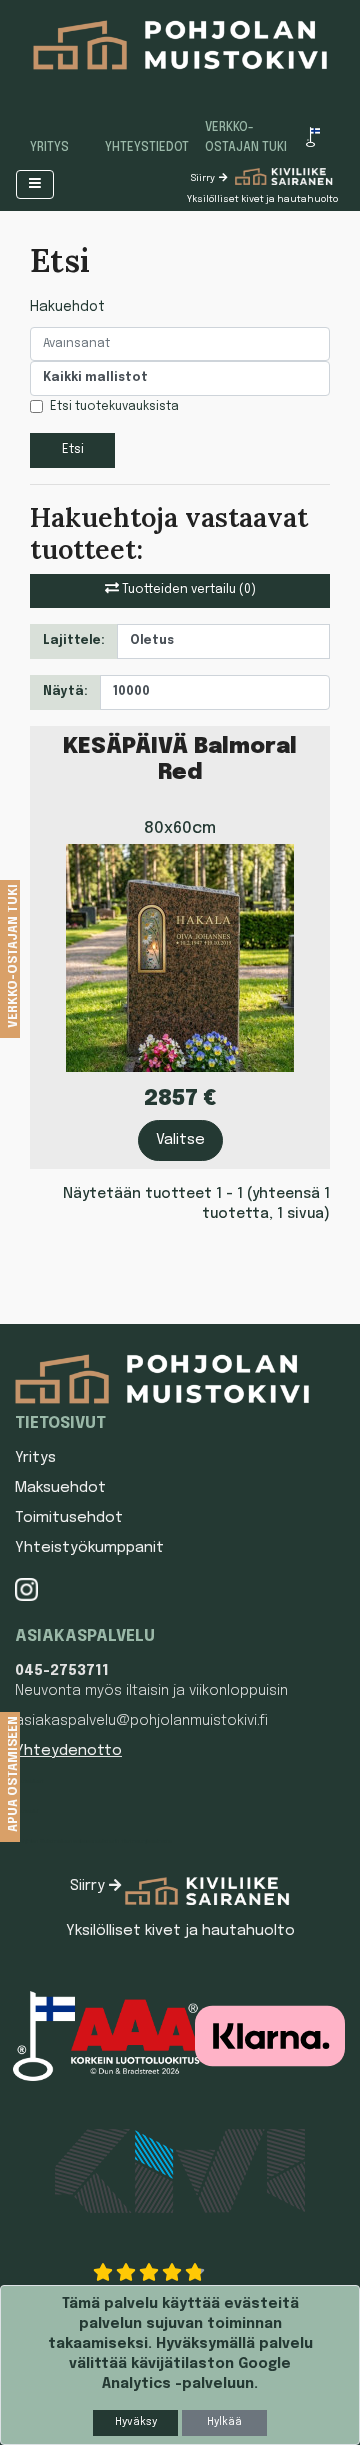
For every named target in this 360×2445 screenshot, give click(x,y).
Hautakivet (29, 1781)
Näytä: (65, 692)
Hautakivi (26, 1811)
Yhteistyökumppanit (89, 1548)
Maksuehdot (60, 1488)
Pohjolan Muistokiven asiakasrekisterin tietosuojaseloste (93, 1841)
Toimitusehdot (69, 1518)
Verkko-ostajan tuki (246, 138)
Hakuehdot (67, 307)
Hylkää (224, 2422)
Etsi (73, 450)
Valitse (180, 1140)
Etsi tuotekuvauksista (114, 407)
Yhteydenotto (68, 1751)
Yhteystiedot (147, 148)
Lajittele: (74, 641)
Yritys (49, 148)
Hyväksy (136, 2422)
